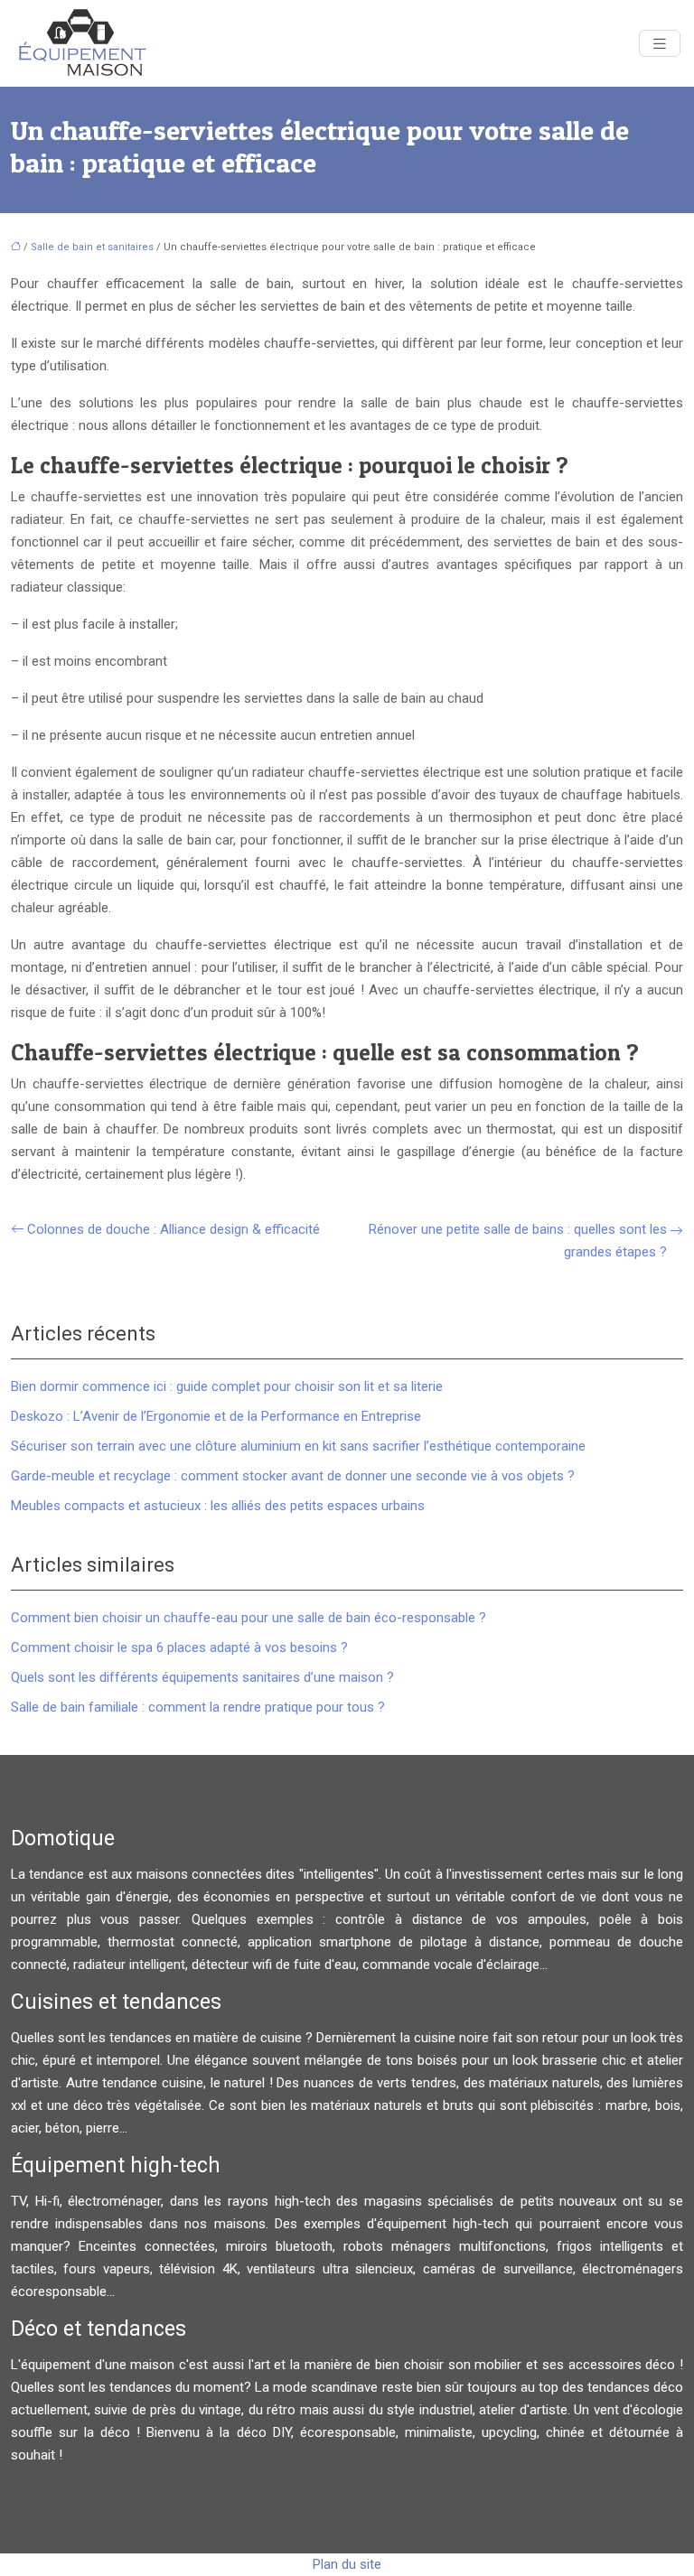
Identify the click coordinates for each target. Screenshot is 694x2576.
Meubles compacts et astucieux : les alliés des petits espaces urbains (218, 1506)
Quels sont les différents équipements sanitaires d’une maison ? (202, 1677)
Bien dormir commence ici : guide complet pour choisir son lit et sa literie (227, 1386)
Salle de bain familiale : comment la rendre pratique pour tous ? (198, 1707)
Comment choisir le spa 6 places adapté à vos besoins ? (179, 1647)
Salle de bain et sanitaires (92, 247)
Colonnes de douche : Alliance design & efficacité (173, 1229)
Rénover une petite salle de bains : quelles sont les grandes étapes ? (518, 1241)
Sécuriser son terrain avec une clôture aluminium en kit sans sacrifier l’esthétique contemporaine (298, 1446)
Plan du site (347, 2564)
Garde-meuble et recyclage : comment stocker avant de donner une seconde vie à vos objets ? (293, 1476)
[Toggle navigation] (660, 44)
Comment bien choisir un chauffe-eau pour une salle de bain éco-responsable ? (249, 1618)
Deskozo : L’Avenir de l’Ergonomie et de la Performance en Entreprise (216, 1416)
